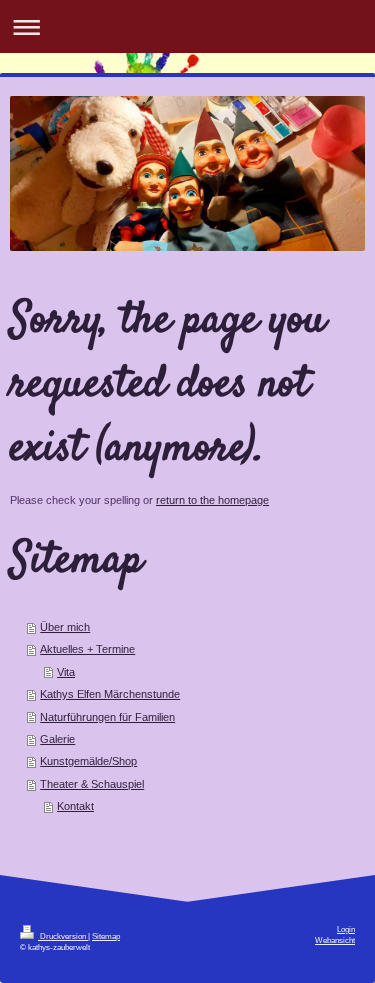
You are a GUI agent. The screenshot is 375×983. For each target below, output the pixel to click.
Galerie (57, 739)
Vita (66, 672)
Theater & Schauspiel (92, 784)
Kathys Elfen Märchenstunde (110, 694)
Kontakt (75, 806)
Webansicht (335, 940)
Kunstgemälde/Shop (88, 761)
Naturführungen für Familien (107, 717)
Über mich (65, 627)
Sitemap (106, 936)
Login (346, 929)
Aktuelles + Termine (87, 649)
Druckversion (63, 936)
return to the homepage (212, 500)
